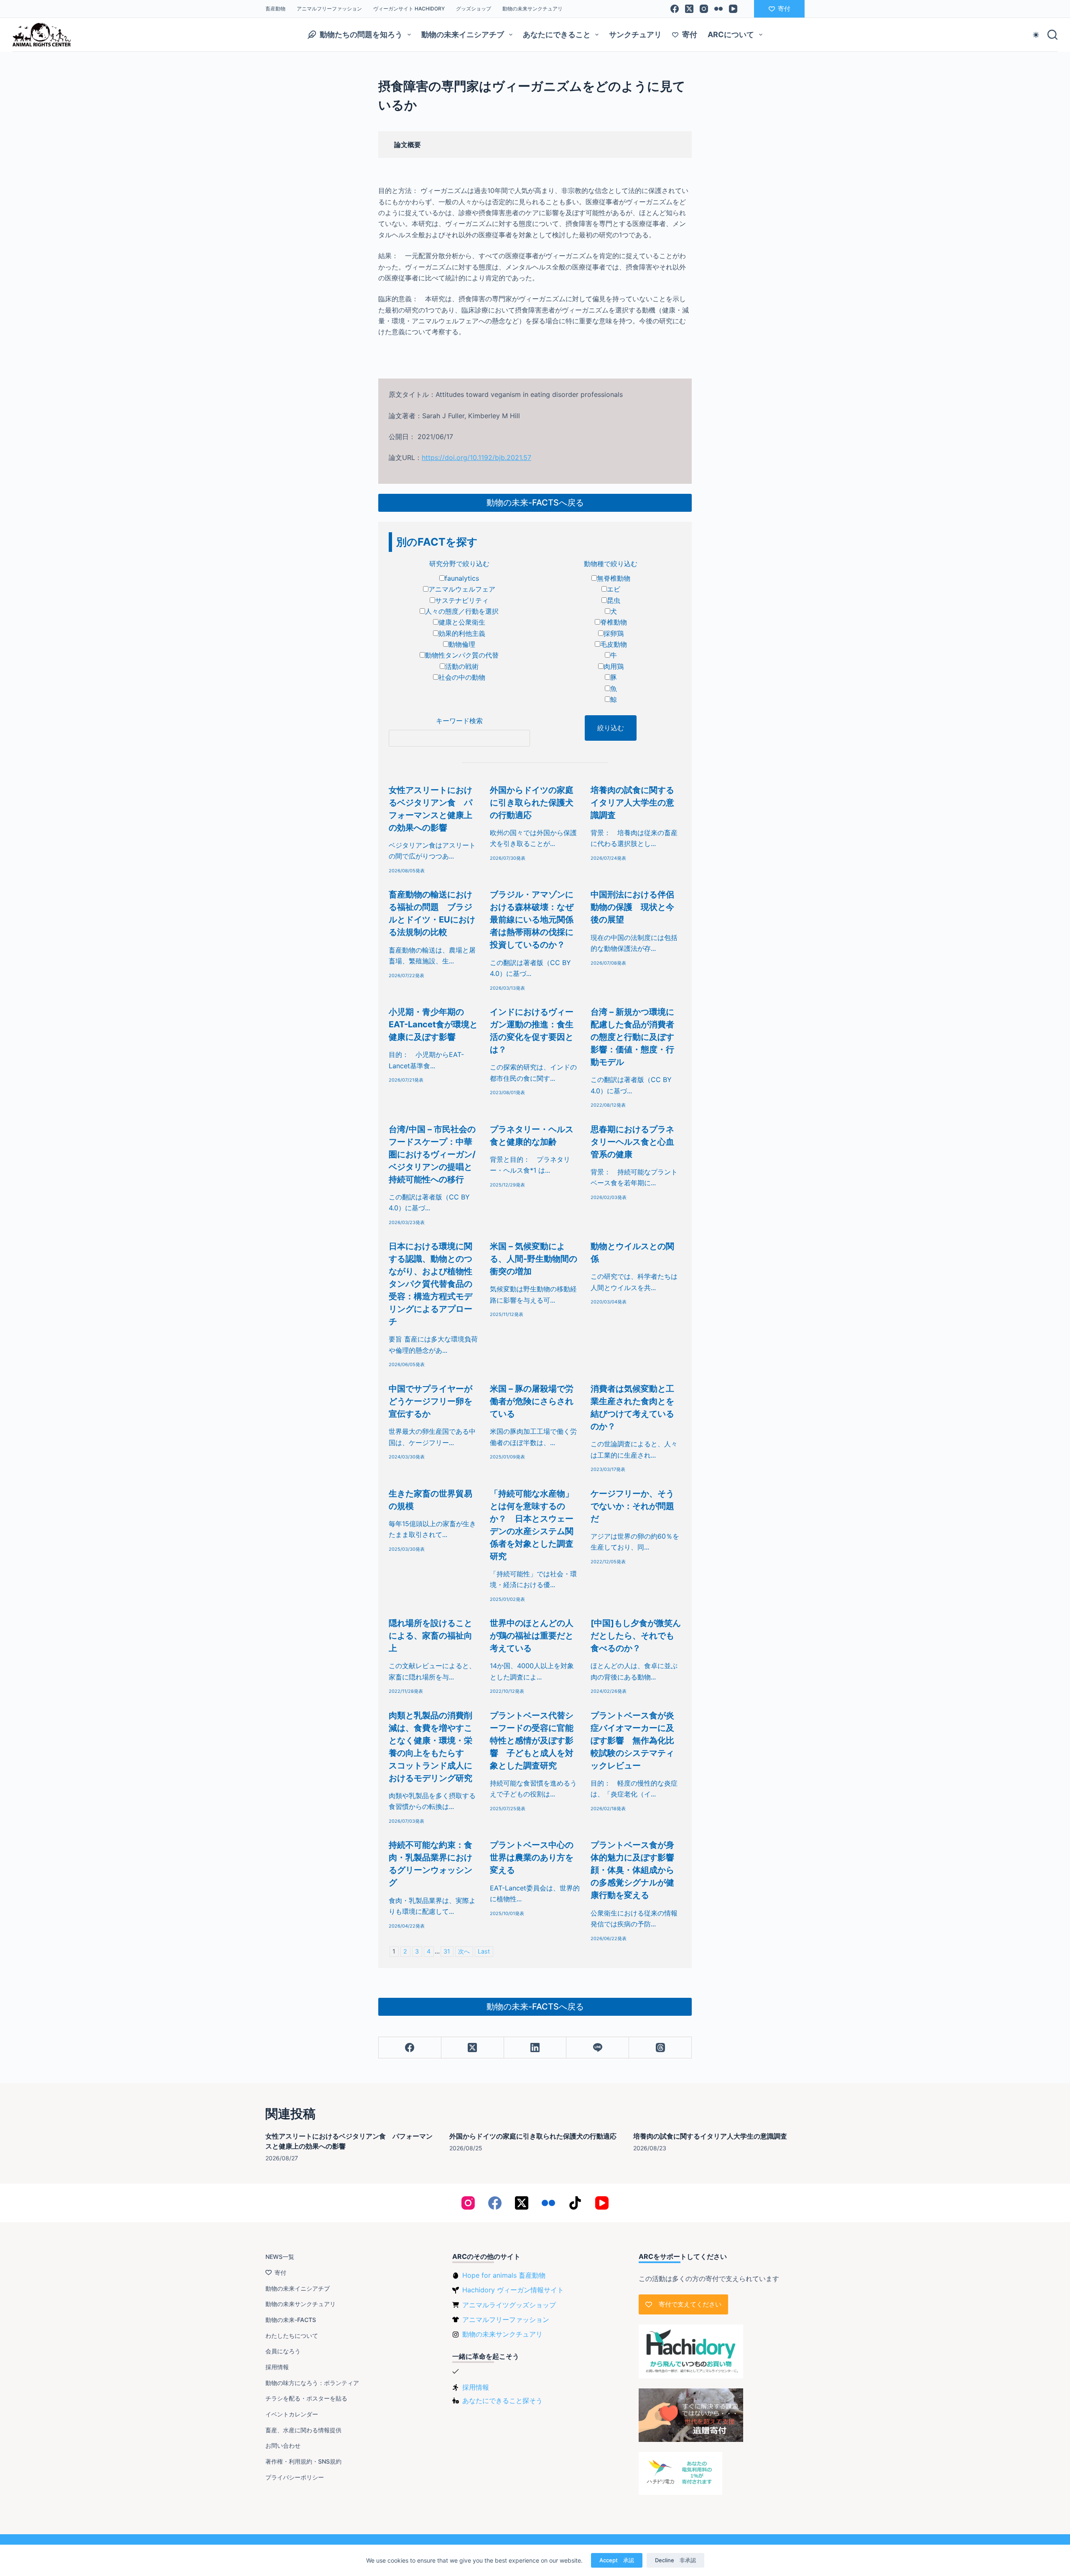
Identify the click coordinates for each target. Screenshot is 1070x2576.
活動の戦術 (462, 666)
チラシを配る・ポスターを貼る (306, 2398)
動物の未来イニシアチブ (463, 34)
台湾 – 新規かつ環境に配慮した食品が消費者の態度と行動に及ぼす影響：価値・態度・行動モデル (632, 1037)
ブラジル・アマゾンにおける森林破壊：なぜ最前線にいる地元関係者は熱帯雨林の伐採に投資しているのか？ (532, 920)
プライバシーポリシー (295, 2477)
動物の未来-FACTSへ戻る (535, 503)
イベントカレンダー (292, 2414)
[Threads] (660, 2048)
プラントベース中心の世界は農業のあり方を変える (532, 1857)
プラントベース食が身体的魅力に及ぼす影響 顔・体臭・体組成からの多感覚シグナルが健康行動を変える (637, 1870)
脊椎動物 (614, 622)
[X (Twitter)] (689, 9)
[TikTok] (575, 2203)
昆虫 (614, 600)
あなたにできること (557, 34)
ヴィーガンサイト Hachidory (409, 9)
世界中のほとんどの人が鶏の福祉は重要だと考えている (532, 1636)
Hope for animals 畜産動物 (504, 2275)
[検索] (1052, 35)
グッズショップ (474, 9)
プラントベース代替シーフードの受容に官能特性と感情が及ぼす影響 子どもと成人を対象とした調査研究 (532, 1740)
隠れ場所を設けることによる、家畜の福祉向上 (431, 1636)
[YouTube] (733, 9)
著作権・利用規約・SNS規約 (303, 2461)
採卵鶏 (614, 633)
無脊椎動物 (614, 578)
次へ (464, 1951)
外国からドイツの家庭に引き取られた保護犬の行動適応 (532, 803)
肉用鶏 (614, 666)
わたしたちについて (292, 2336)
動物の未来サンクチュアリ (532, 9)
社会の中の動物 (462, 677)
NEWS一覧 (280, 2257)
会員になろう (283, 2351)
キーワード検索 (459, 721)
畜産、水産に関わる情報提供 (303, 2430)
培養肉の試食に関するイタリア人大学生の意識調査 (632, 803)
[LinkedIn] (535, 2048)
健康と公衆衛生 (462, 622)
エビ (614, 589)
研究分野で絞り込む (459, 564)
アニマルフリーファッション (329, 9)
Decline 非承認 (675, 2560)
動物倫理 (462, 644)
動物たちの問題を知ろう (361, 34)
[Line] (598, 2048)
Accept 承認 (617, 2560)
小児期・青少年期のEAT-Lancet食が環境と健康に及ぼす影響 (433, 1024)
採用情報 (277, 2367)
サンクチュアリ (635, 34)
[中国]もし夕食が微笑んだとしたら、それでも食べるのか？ (636, 1636)
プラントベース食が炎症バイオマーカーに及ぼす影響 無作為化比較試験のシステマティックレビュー (632, 1740)
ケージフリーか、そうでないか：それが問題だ (632, 1506)
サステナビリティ (462, 600)
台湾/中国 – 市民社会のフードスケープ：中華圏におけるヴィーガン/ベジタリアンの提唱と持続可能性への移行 (432, 1154)
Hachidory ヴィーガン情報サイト (513, 2290)
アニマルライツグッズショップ (509, 2305)
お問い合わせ (283, 2445)
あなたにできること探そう (502, 2401)
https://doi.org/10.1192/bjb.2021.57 (476, 457)
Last (484, 1951)
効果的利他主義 (462, 633)
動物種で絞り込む (611, 564)
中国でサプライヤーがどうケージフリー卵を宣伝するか (431, 1401)
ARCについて (731, 34)
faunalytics (462, 578)
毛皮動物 (614, 644)
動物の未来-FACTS (291, 2320)
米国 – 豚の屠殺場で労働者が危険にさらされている (532, 1401)
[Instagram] (704, 9)
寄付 (784, 9)
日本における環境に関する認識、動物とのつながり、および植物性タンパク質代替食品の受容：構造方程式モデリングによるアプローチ (431, 1284)
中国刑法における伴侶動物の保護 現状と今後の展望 (632, 907)
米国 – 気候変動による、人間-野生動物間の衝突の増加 (534, 1259)
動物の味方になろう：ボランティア (312, 2383)
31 (447, 1951)
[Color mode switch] (1036, 35)
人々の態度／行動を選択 (462, 611)
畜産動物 (275, 9)
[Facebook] (675, 9)
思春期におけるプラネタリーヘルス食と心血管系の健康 (632, 1142)
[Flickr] (718, 9)
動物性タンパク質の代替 (462, 655)
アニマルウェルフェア (462, 589)
